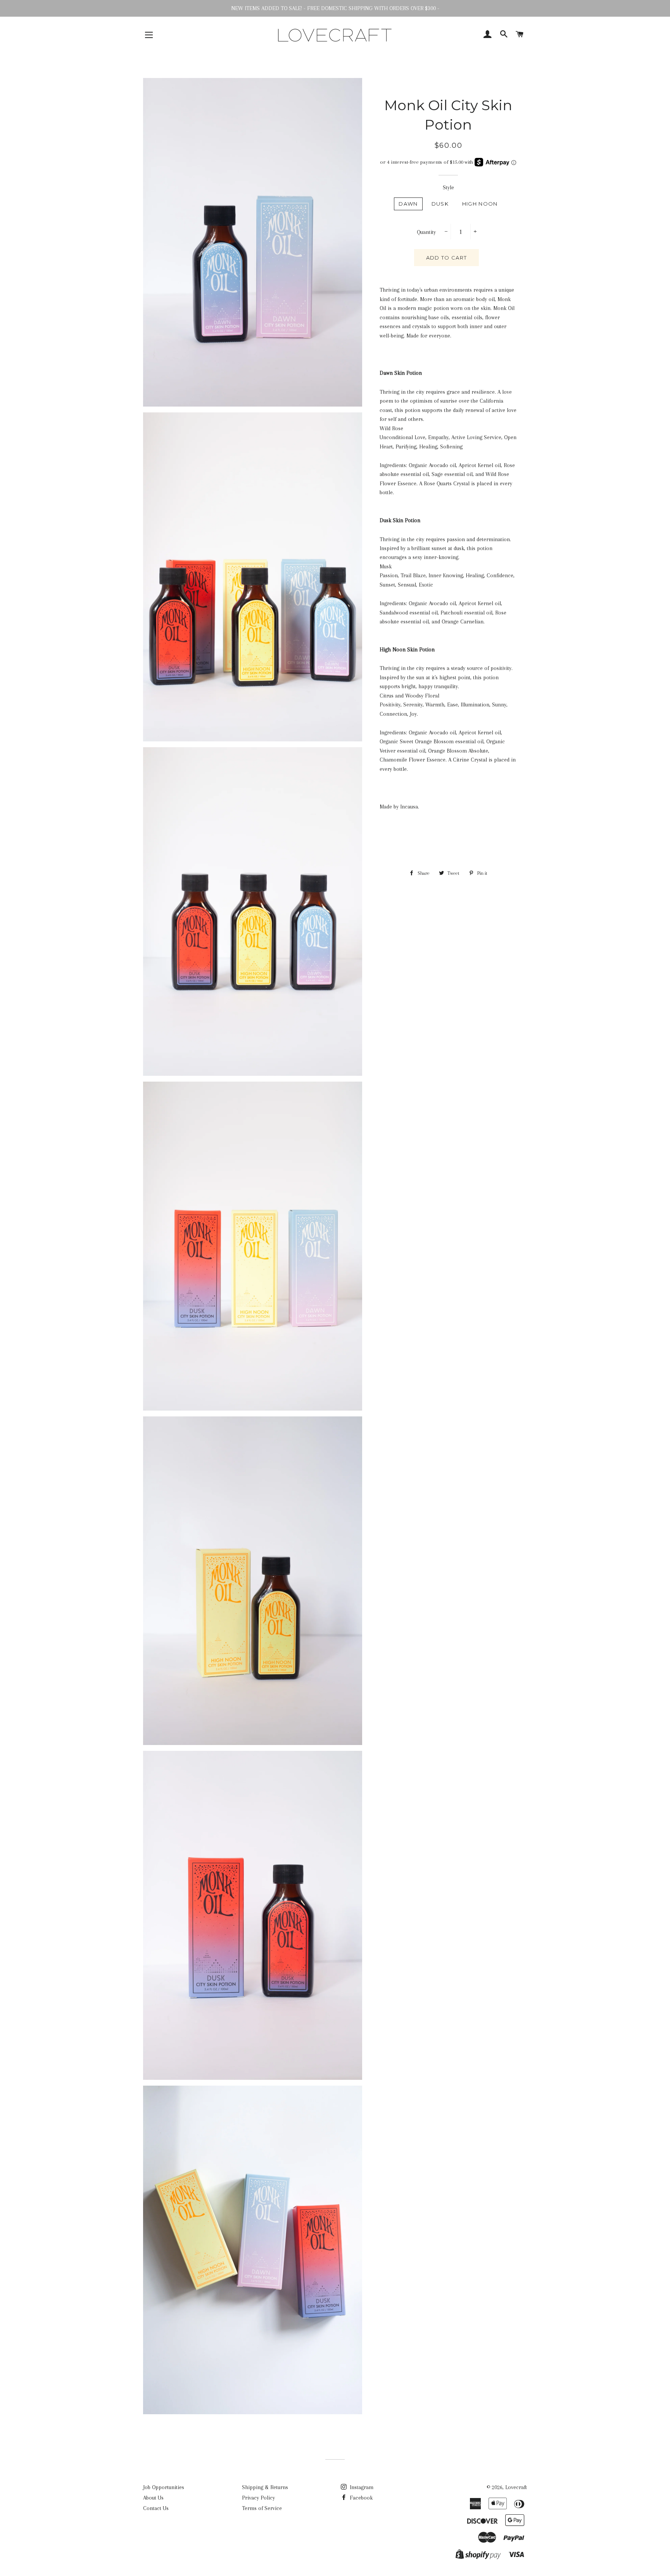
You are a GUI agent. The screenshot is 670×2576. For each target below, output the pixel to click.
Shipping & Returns (265, 2487)
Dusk (440, 204)
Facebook (360, 2498)
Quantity (426, 232)
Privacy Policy (258, 2498)
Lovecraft (516, 2487)
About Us (153, 2498)
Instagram (361, 2487)
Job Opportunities (164, 2487)
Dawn (408, 204)
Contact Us (156, 2508)
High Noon (480, 204)
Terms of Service (262, 2508)
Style (448, 187)
